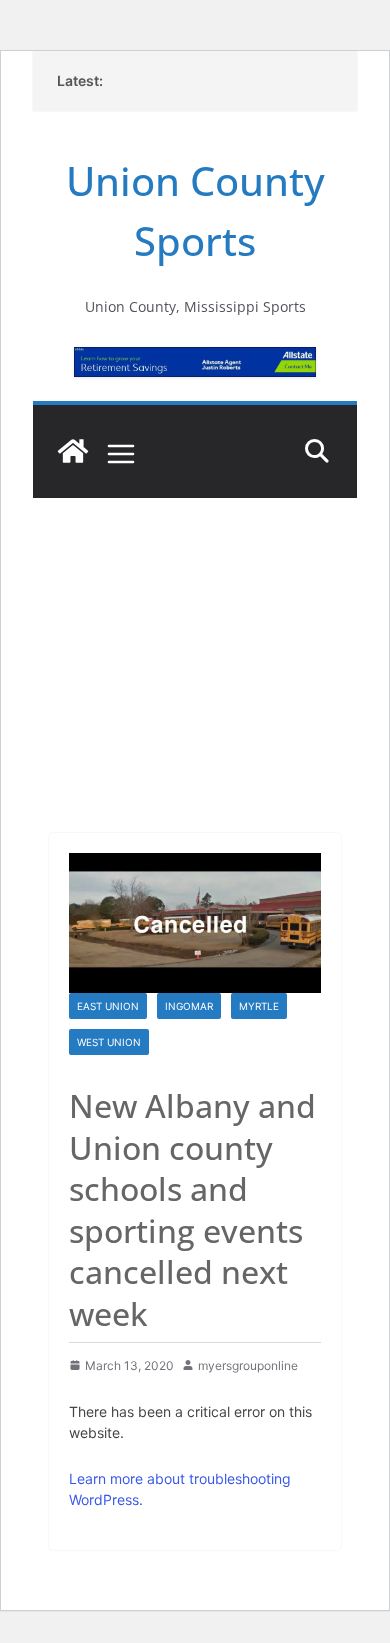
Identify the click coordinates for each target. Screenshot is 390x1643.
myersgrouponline (248, 1365)
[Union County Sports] (73, 451)
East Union (108, 1006)
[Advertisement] (195, 638)
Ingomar (189, 1006)
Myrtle (259, 1006)
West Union (109, 1042)
